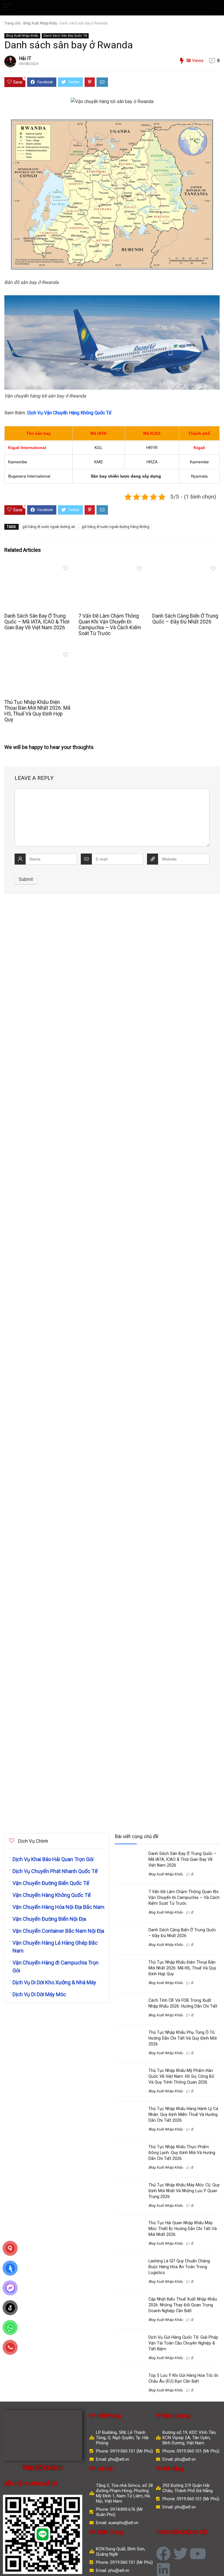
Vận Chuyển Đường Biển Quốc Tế (51, 1883)
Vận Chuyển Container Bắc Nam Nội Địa (58, 1931)
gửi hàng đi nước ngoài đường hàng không (116, 527)
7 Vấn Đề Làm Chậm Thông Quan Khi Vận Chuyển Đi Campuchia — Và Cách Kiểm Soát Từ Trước (110, 625)
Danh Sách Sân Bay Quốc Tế (65, 36)
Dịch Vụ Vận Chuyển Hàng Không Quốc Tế (69, 413)
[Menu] (7, 8)
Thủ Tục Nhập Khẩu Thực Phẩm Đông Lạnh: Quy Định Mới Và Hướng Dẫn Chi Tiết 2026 (182, 2153)
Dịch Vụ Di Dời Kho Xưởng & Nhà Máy (54, 1982)
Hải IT (25, 58)
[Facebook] (163, 2554)
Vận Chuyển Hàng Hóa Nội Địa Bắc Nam (58, 1907)
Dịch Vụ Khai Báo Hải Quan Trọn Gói (53, 1859)
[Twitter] (181, 2554)
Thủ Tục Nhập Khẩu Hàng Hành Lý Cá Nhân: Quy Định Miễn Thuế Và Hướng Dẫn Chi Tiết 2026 (183, 2114)
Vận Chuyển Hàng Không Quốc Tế (52, 1895)
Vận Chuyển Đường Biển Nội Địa (49, 1919)
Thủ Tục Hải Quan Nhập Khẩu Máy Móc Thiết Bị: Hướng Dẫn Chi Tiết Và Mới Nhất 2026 (183, 2229)
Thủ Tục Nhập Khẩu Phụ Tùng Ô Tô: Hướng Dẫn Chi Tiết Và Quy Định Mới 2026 (183, 2038)
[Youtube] (198, 2554)
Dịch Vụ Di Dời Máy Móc (39, 1994)
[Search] (215, 8)
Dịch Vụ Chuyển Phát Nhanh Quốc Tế (55, 1871)
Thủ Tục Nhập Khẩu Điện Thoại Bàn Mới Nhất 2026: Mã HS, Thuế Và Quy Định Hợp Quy (37, 711)
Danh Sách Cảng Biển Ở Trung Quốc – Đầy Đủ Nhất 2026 (185, 619)
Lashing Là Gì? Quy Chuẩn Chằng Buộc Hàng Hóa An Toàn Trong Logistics (179, 2267)
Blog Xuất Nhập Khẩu (40, 23)
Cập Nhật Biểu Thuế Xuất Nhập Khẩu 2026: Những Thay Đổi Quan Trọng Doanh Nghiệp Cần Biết (183, 2305)
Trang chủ (13, 23)
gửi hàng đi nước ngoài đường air (49, 527)
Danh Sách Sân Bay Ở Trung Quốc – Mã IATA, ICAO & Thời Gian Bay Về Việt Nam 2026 (37, 622)
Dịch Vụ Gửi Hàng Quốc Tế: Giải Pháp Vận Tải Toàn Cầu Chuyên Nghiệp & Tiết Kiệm (183, 2343)
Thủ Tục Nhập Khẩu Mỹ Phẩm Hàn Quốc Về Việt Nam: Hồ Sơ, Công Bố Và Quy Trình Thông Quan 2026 (181, 2076)
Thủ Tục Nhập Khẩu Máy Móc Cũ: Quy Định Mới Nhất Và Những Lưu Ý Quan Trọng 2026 (184, 2191)
